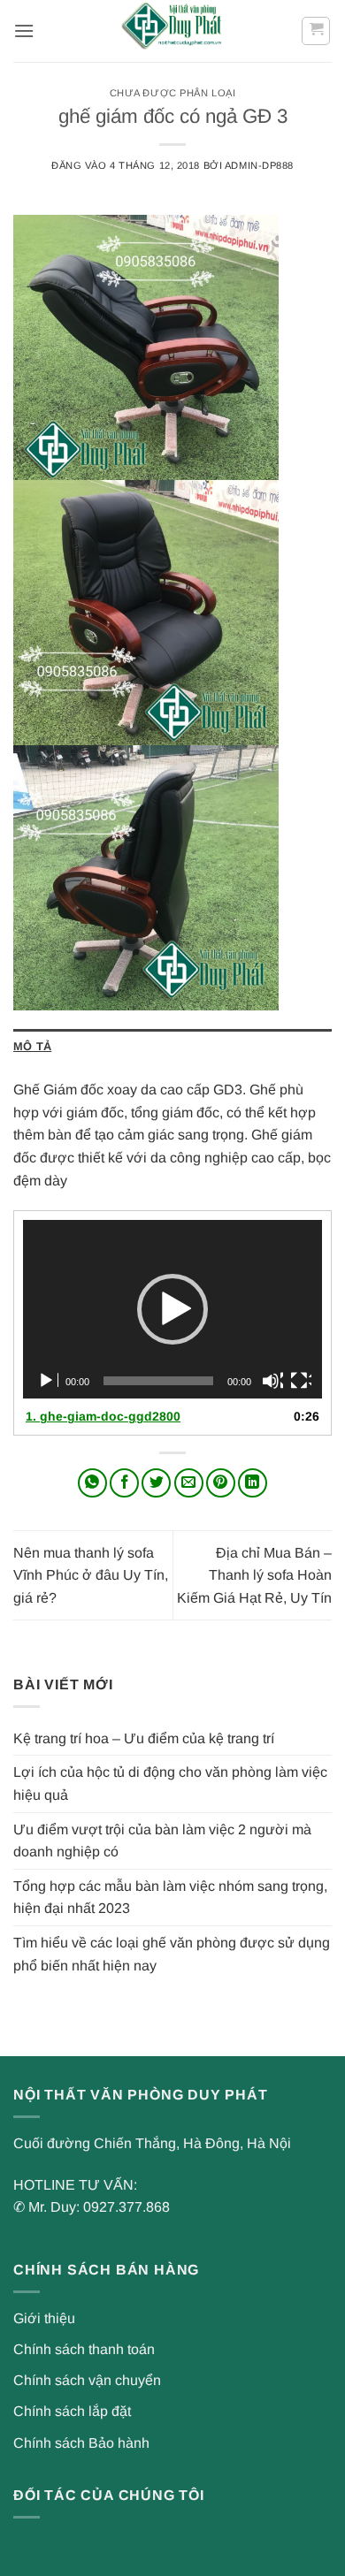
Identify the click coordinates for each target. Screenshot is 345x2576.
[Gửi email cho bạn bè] (189, 1483)
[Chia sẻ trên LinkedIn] (253, 1483)
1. (103, 1416)
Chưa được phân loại (173, 93)
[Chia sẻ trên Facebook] (124, 1483)
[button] (24, 30)
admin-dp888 (259, 165)
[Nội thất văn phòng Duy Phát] (172, 31)
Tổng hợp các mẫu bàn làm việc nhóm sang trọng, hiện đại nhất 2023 (170, 1898)
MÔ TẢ (32, 1046)
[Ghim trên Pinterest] (221, 1483)
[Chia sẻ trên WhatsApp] (92, 1483)
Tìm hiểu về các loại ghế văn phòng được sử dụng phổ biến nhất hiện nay (172, 1954)
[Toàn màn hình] (301, 1381)
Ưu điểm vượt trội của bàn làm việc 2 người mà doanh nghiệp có (162, 1841)
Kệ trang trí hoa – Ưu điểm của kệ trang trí (144, 1738)
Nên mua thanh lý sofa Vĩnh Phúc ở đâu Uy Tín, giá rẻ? (91, 1575)
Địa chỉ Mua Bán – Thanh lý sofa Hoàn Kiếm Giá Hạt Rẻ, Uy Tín (254, 1575)
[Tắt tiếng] (272, 1381)
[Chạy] (48, 1381)
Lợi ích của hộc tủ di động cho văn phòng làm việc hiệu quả (170, 1783)
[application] (172, 1309)
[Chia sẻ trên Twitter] (156, 1483)
